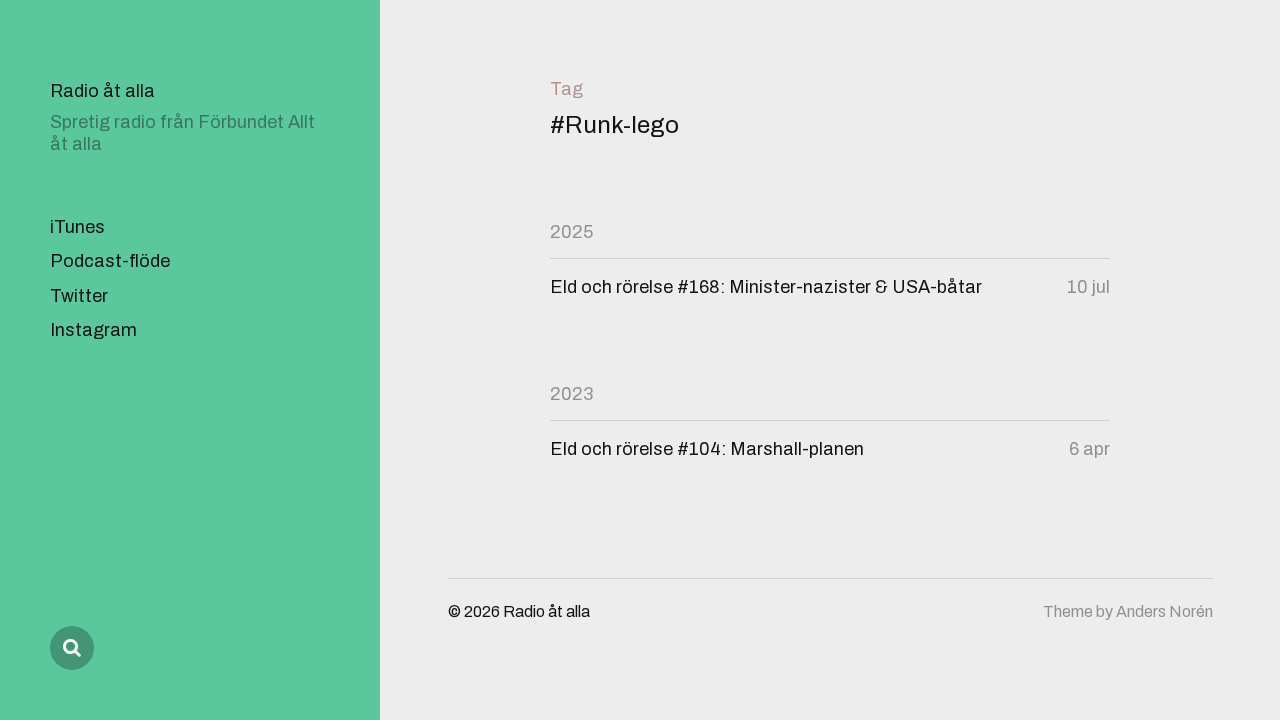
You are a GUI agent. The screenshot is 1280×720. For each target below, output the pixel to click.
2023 (571, 394)
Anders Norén (1164, 611)
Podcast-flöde (110, 261)
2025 (571, 232)
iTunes (77, 227)
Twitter (79, 296)
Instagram (93, 330)
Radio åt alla (102, 91)
